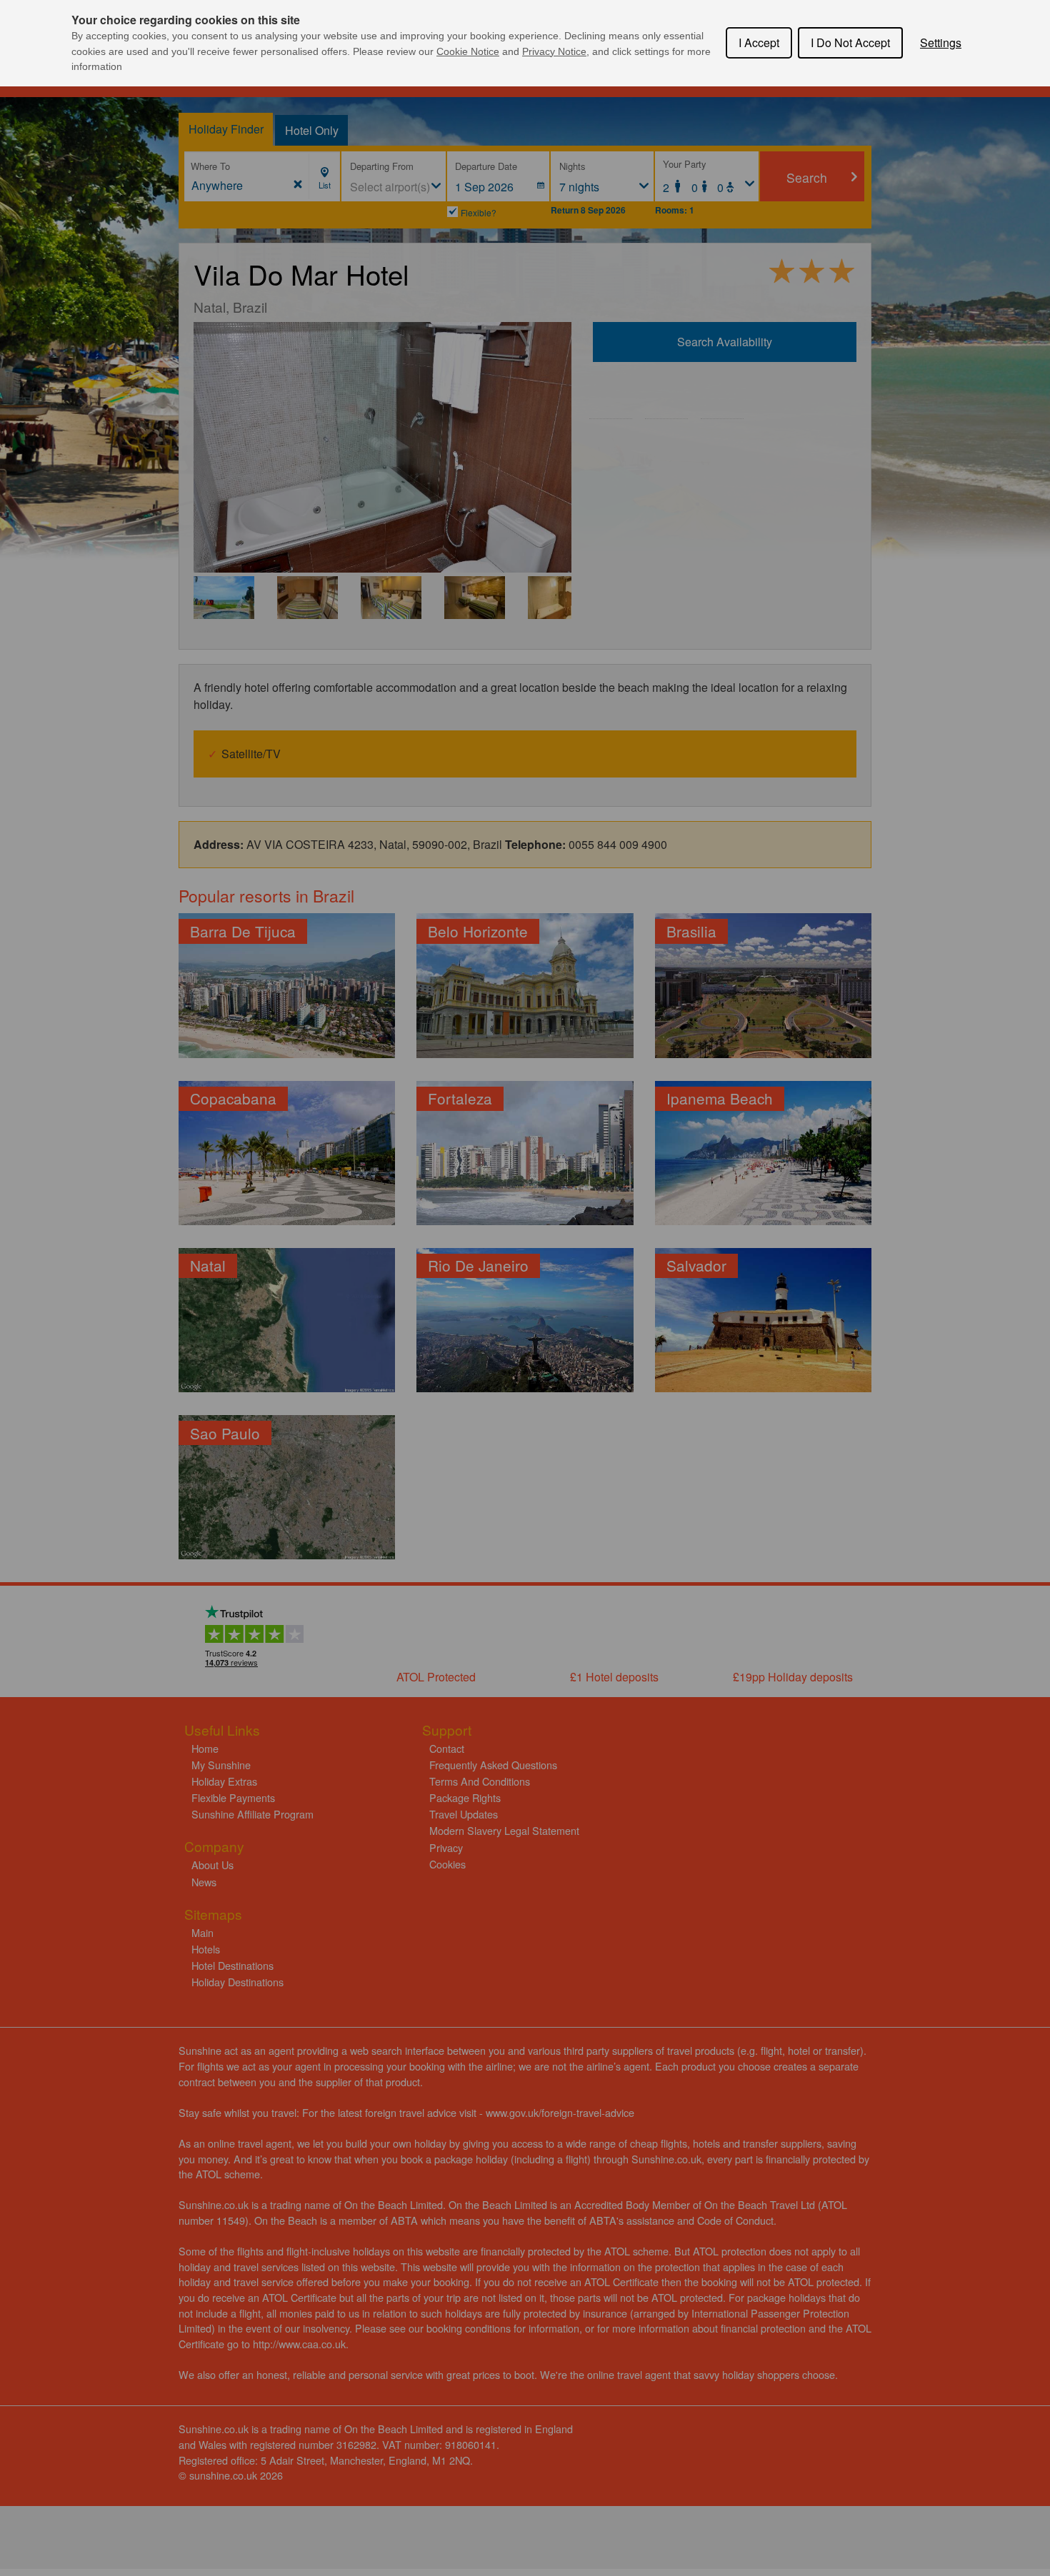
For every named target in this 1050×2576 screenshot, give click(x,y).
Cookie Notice (468, 51)
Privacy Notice (554, 51)
